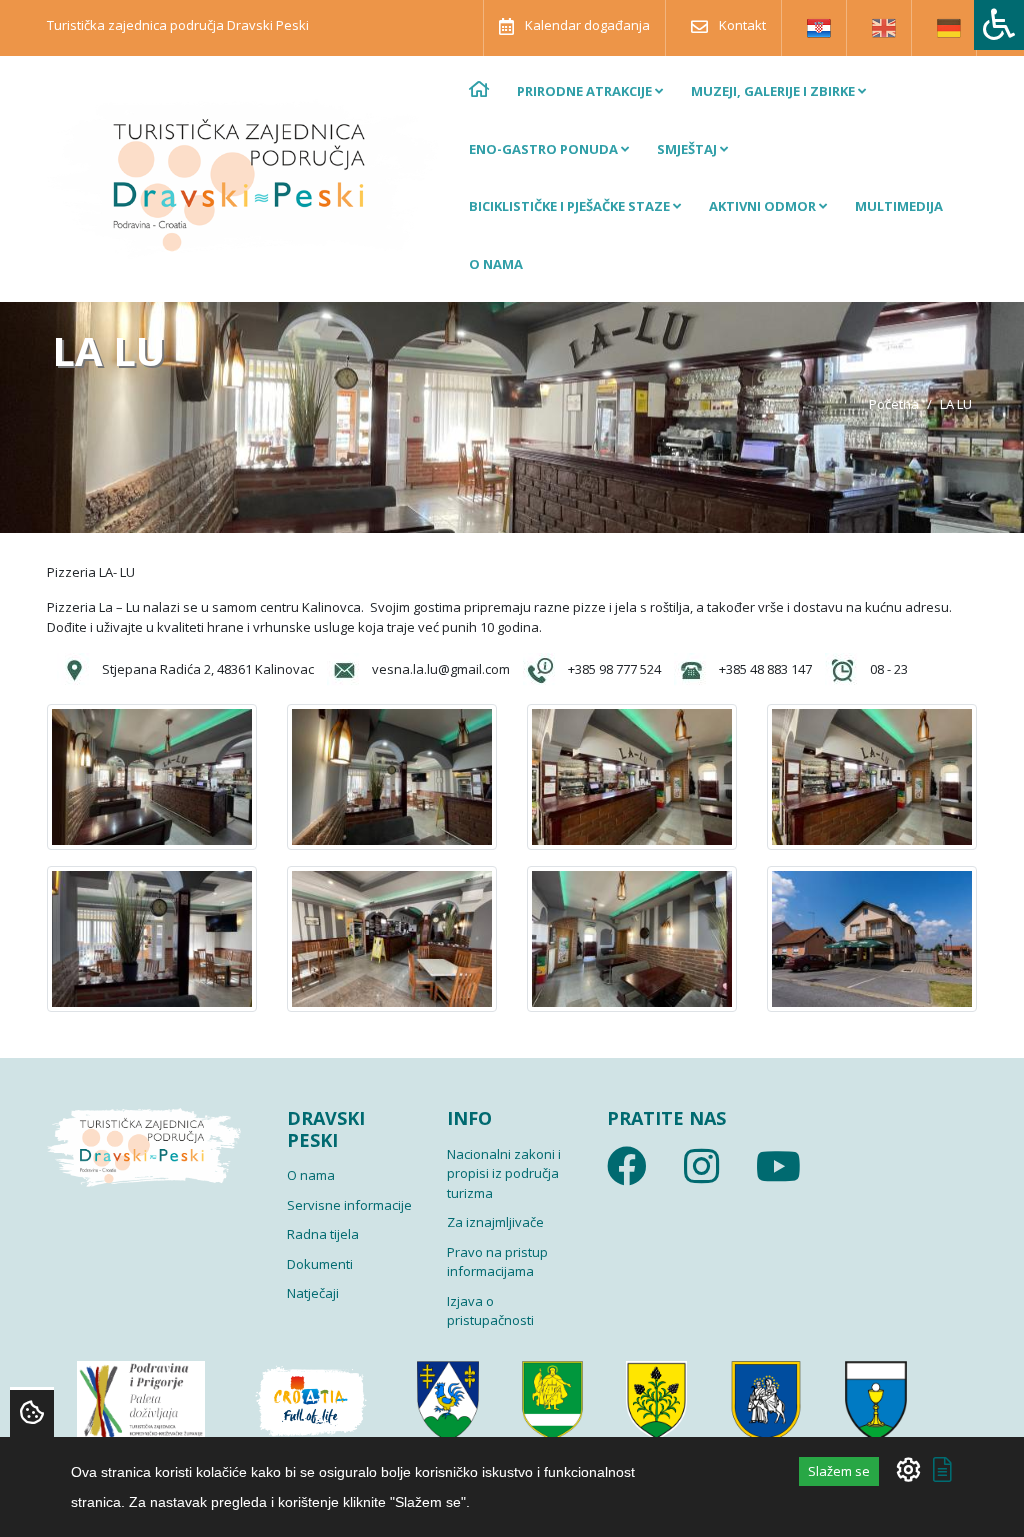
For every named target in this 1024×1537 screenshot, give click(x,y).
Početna (894, 404)
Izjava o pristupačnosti (490, 1311)
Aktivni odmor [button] (764, 206)
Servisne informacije (349, 1205)
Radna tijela (323, 1234)
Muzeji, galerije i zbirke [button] (774, 91)
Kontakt (741, 25)
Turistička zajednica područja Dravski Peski (178, 25)
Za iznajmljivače (495, 1222)
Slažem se (839, 1471)
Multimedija (899, 206)
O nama (496, 264)
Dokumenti (320, 1264)
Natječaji (313, 1293)
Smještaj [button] (688, 149)
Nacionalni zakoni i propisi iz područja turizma (504, 1173)
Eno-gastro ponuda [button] (545, 149)
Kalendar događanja (586, 25)
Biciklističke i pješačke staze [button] (571, 206)
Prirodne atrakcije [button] (586, 91)
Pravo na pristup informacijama (497, 1262)
